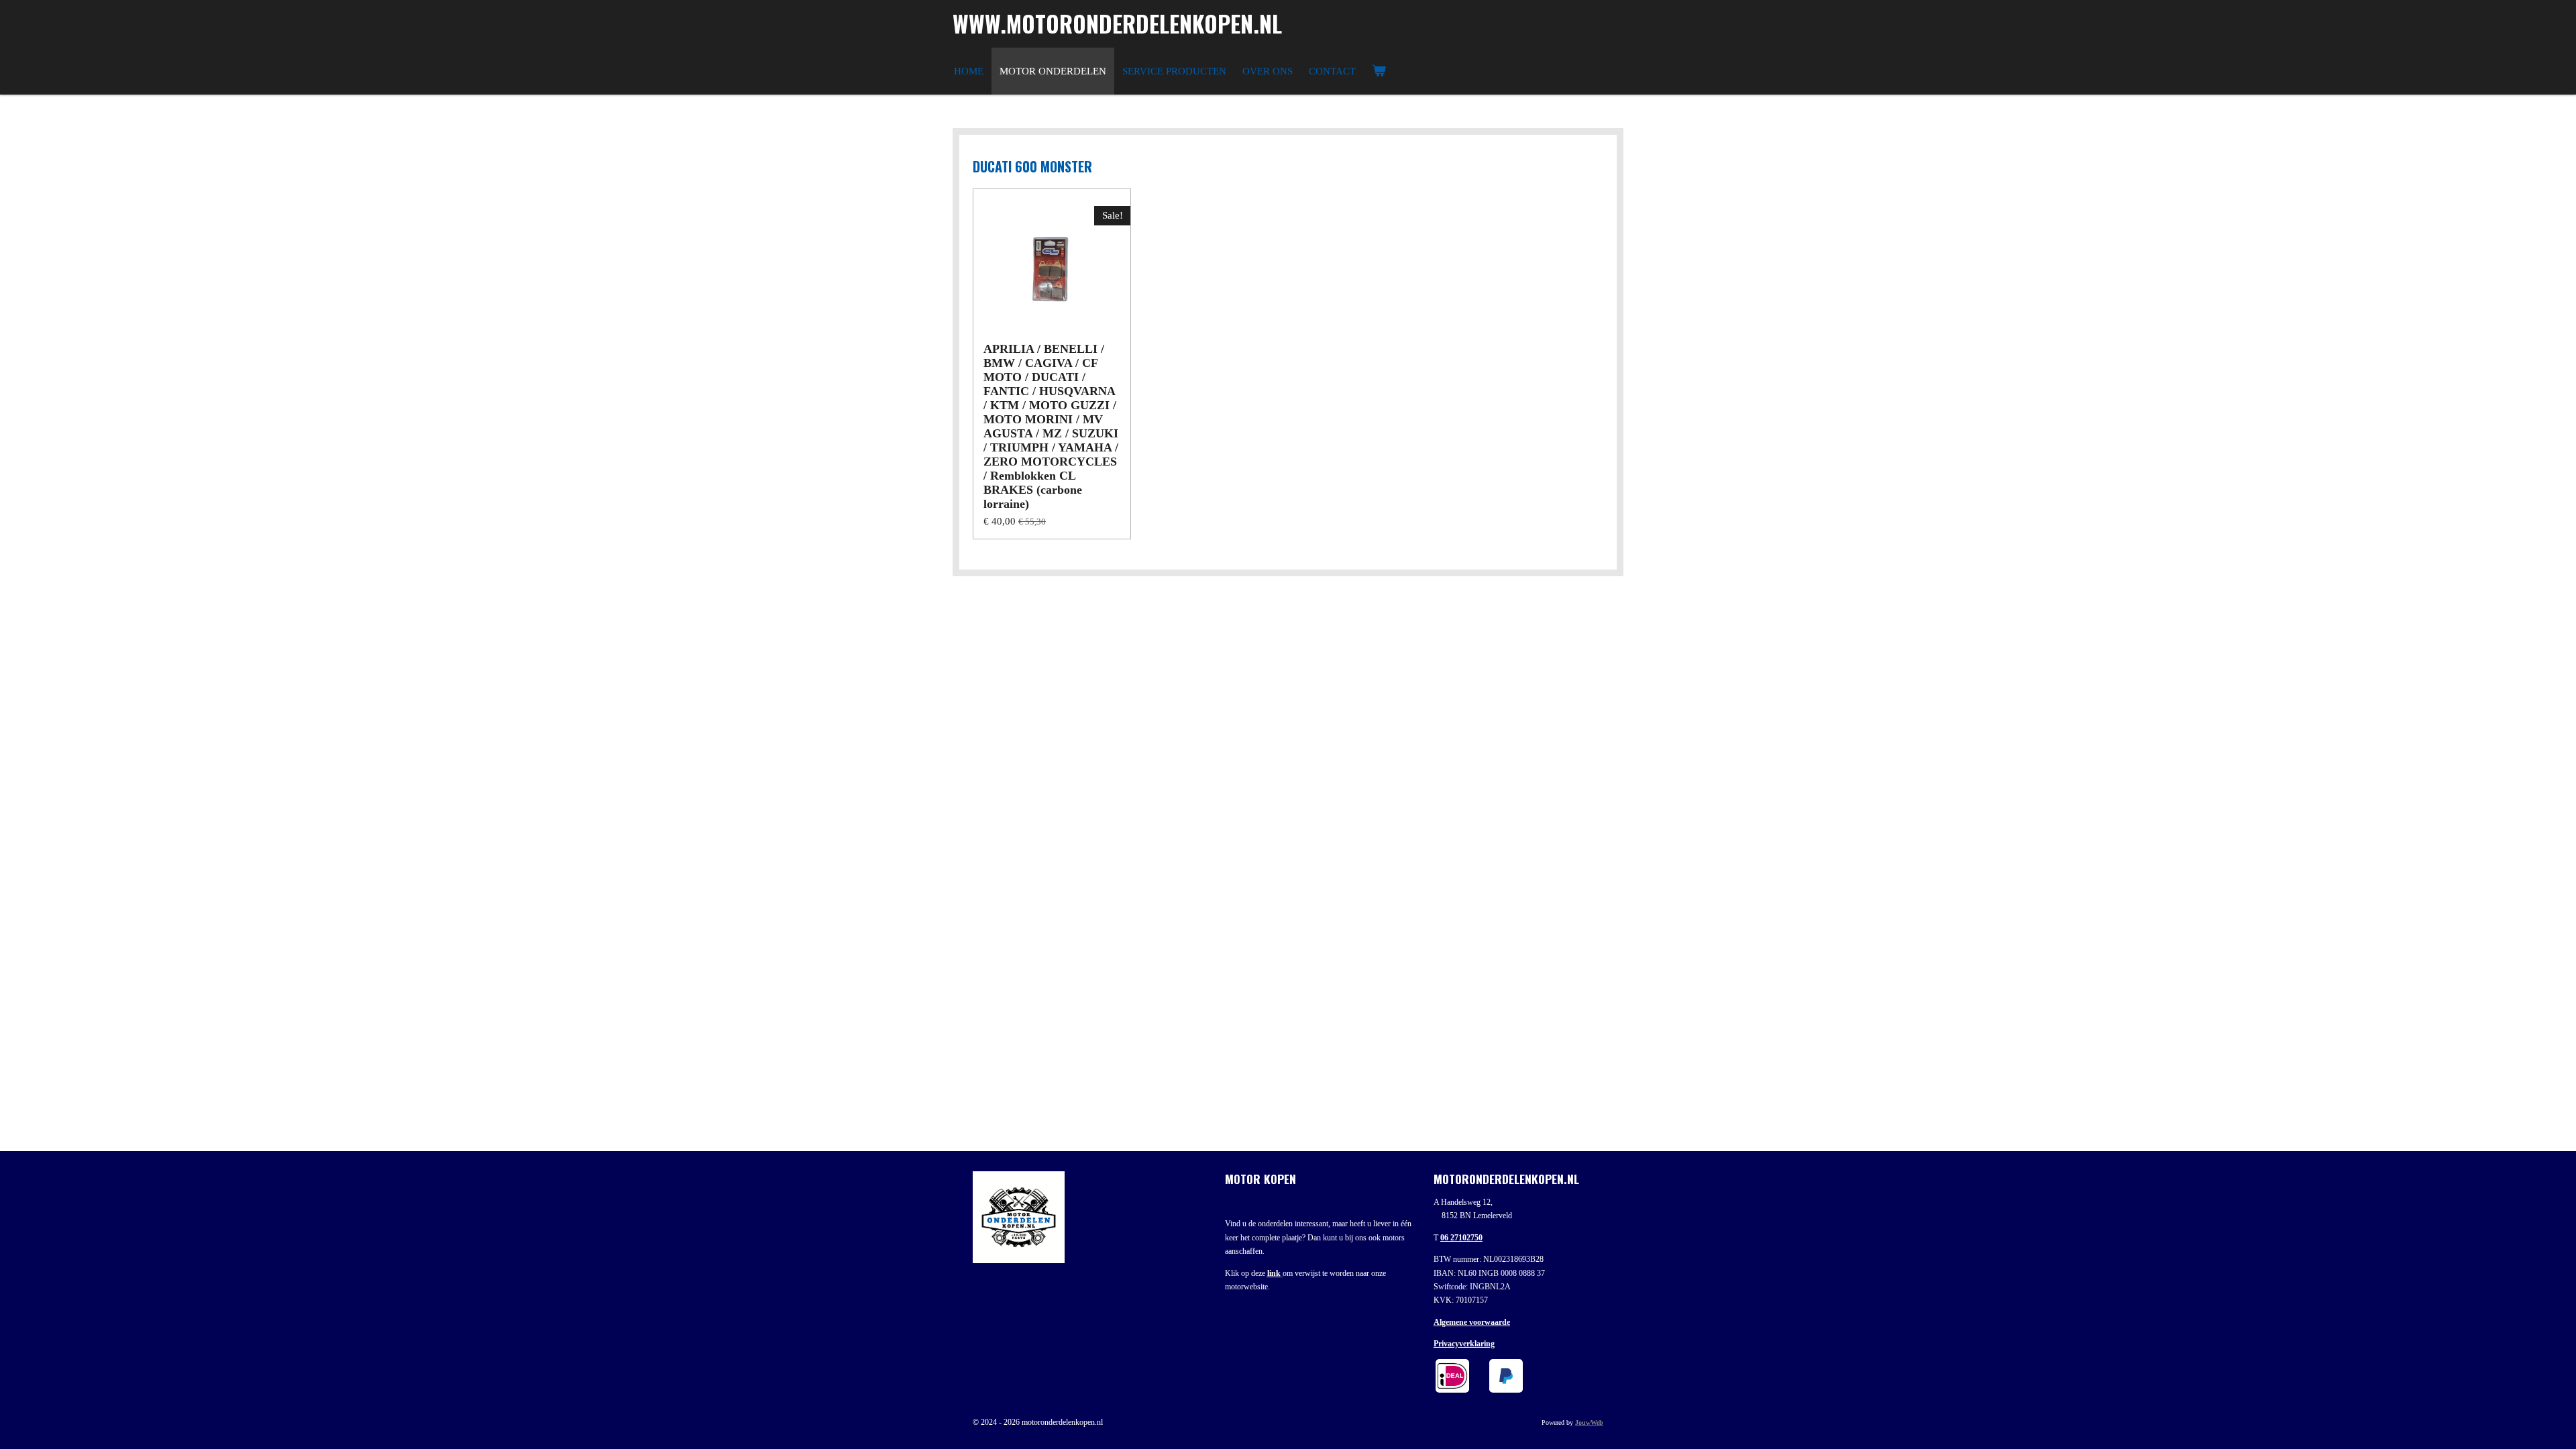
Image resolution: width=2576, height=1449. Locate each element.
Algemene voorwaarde (1472, 1322)
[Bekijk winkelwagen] (1379, 71)
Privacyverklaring (1464, 1344)
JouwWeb (1589, 1423)
